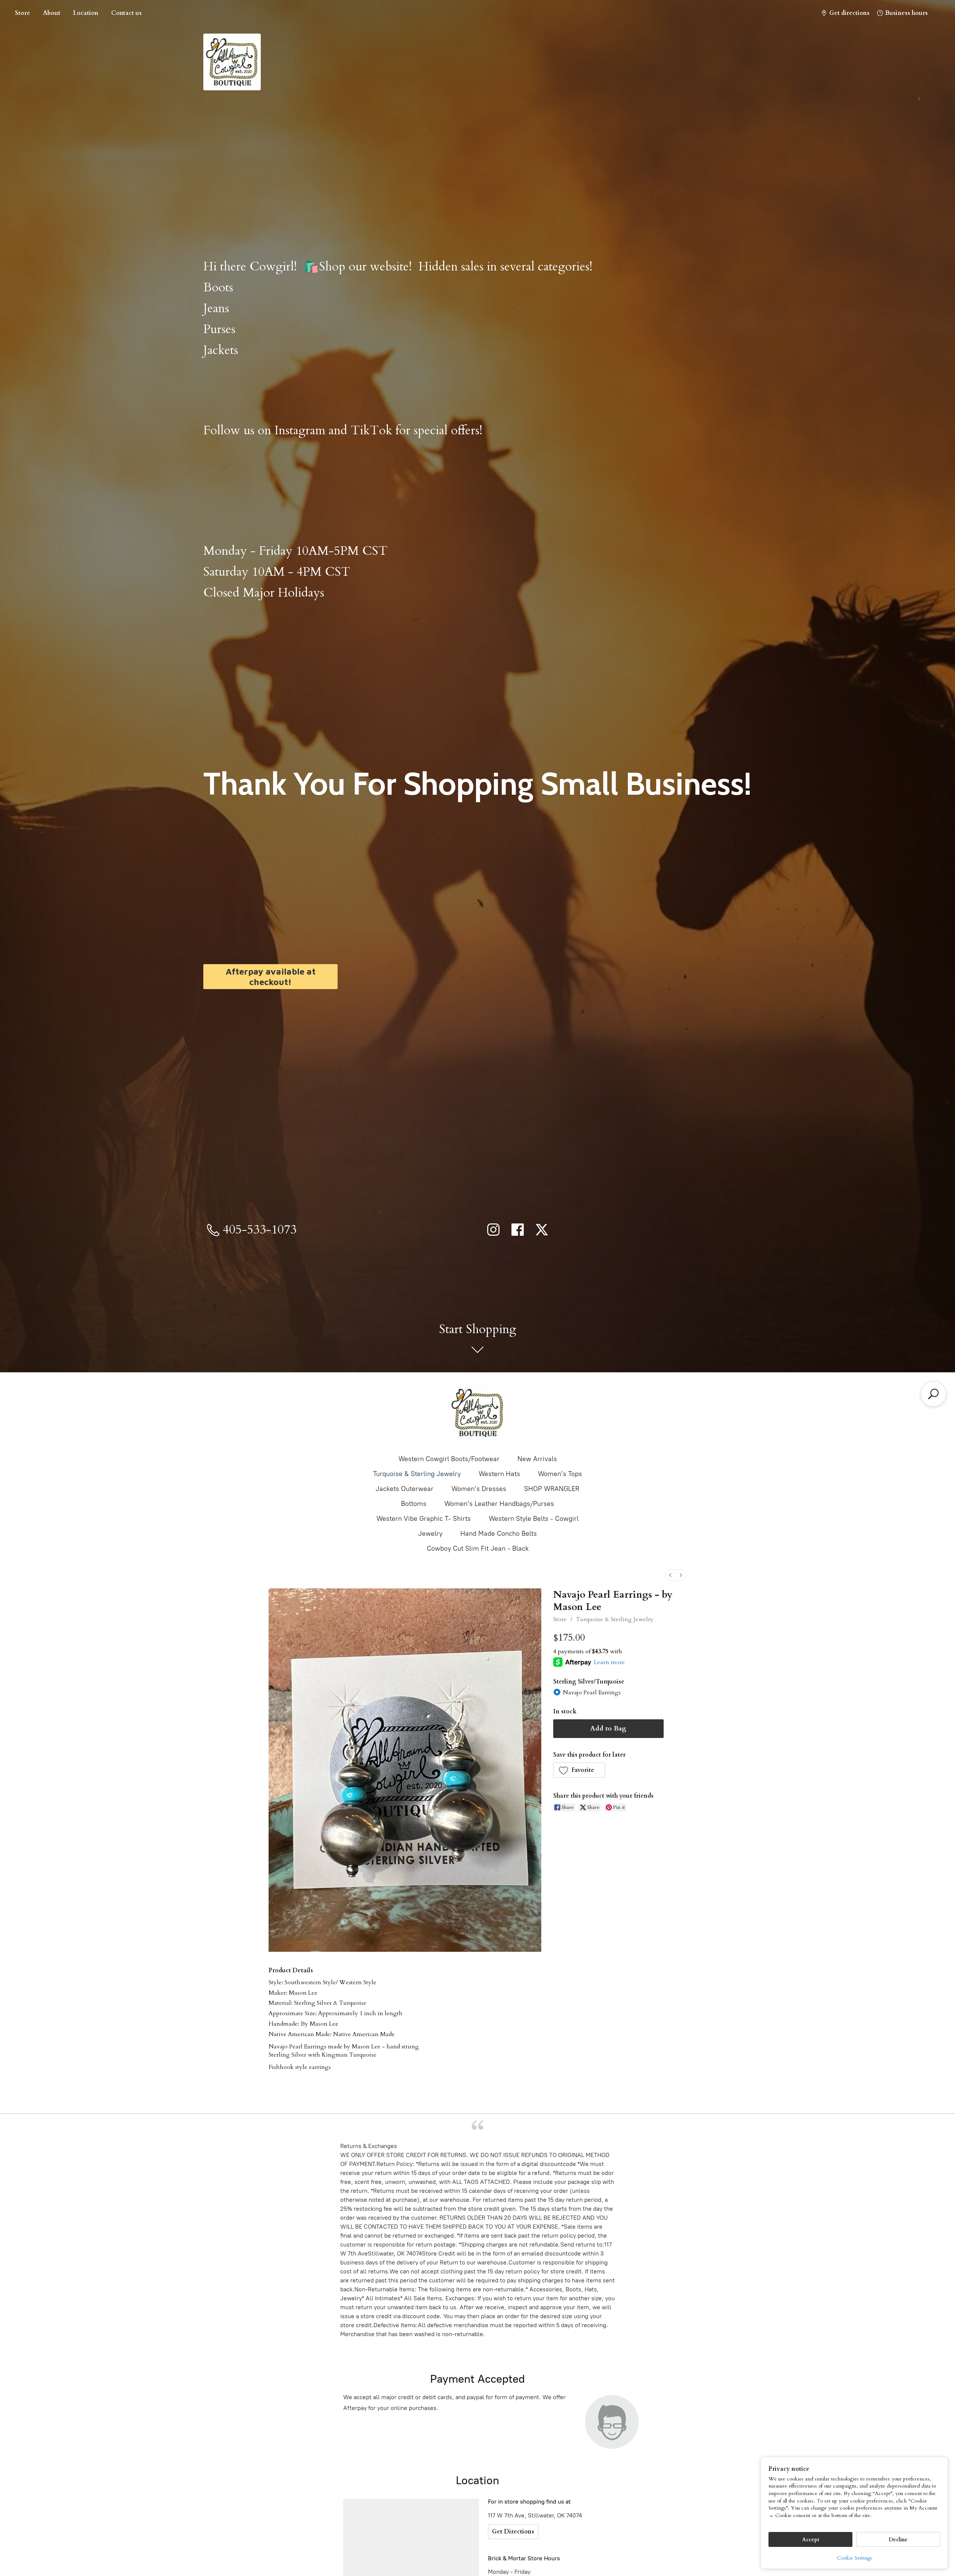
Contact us (126, 13)
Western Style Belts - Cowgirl (534, 1519)
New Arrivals (537, 1459)
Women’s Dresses (479, 1489)
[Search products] (933, 1394)
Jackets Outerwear (405, 1489)
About (52, 13)
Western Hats (499, 1474)
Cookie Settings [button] (854, 2558)
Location (86, 13)
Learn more (609, 1662)
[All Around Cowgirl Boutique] (477, 1413)
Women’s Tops (560, 1474)
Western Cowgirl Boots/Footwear (449, 1459)
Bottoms (414, 1504)
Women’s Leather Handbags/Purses (499, 1504)
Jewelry (430, 1534)
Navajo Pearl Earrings (592, 1692)
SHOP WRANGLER (552, 1489)
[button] (579, 1770)
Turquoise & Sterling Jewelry (417, 1474)
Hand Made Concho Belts (499, 1534)
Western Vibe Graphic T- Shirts (424, 1519)
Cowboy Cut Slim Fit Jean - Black (478, 1548)
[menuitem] (670, 1575)
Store (23, 13)
